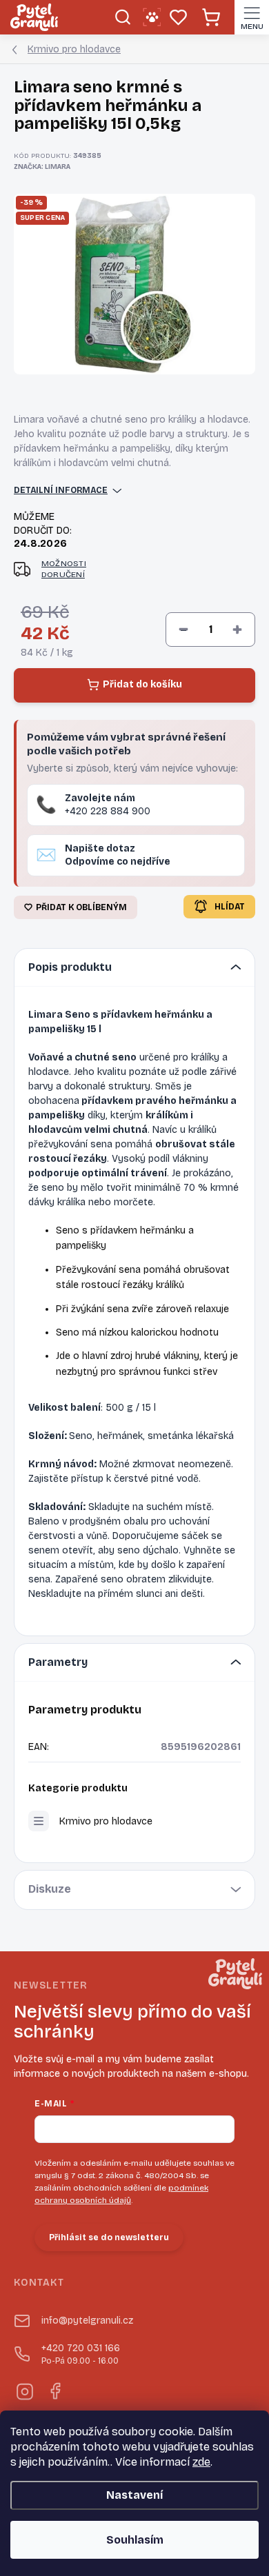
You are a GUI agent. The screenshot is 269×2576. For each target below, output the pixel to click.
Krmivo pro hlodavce (106, 1821)
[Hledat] (122, 17)
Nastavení (134, 2495)
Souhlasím (135, 2540)
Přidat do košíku (142, 684)
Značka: (42, 167)
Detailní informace (61, 490)
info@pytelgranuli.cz (87, 2321)
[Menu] (252, 17)
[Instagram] (24, 2389)
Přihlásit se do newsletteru (109, 2237)
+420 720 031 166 (81, 2354)
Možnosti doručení (64, 569)
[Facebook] (54, 2389)
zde (201, 2462)
